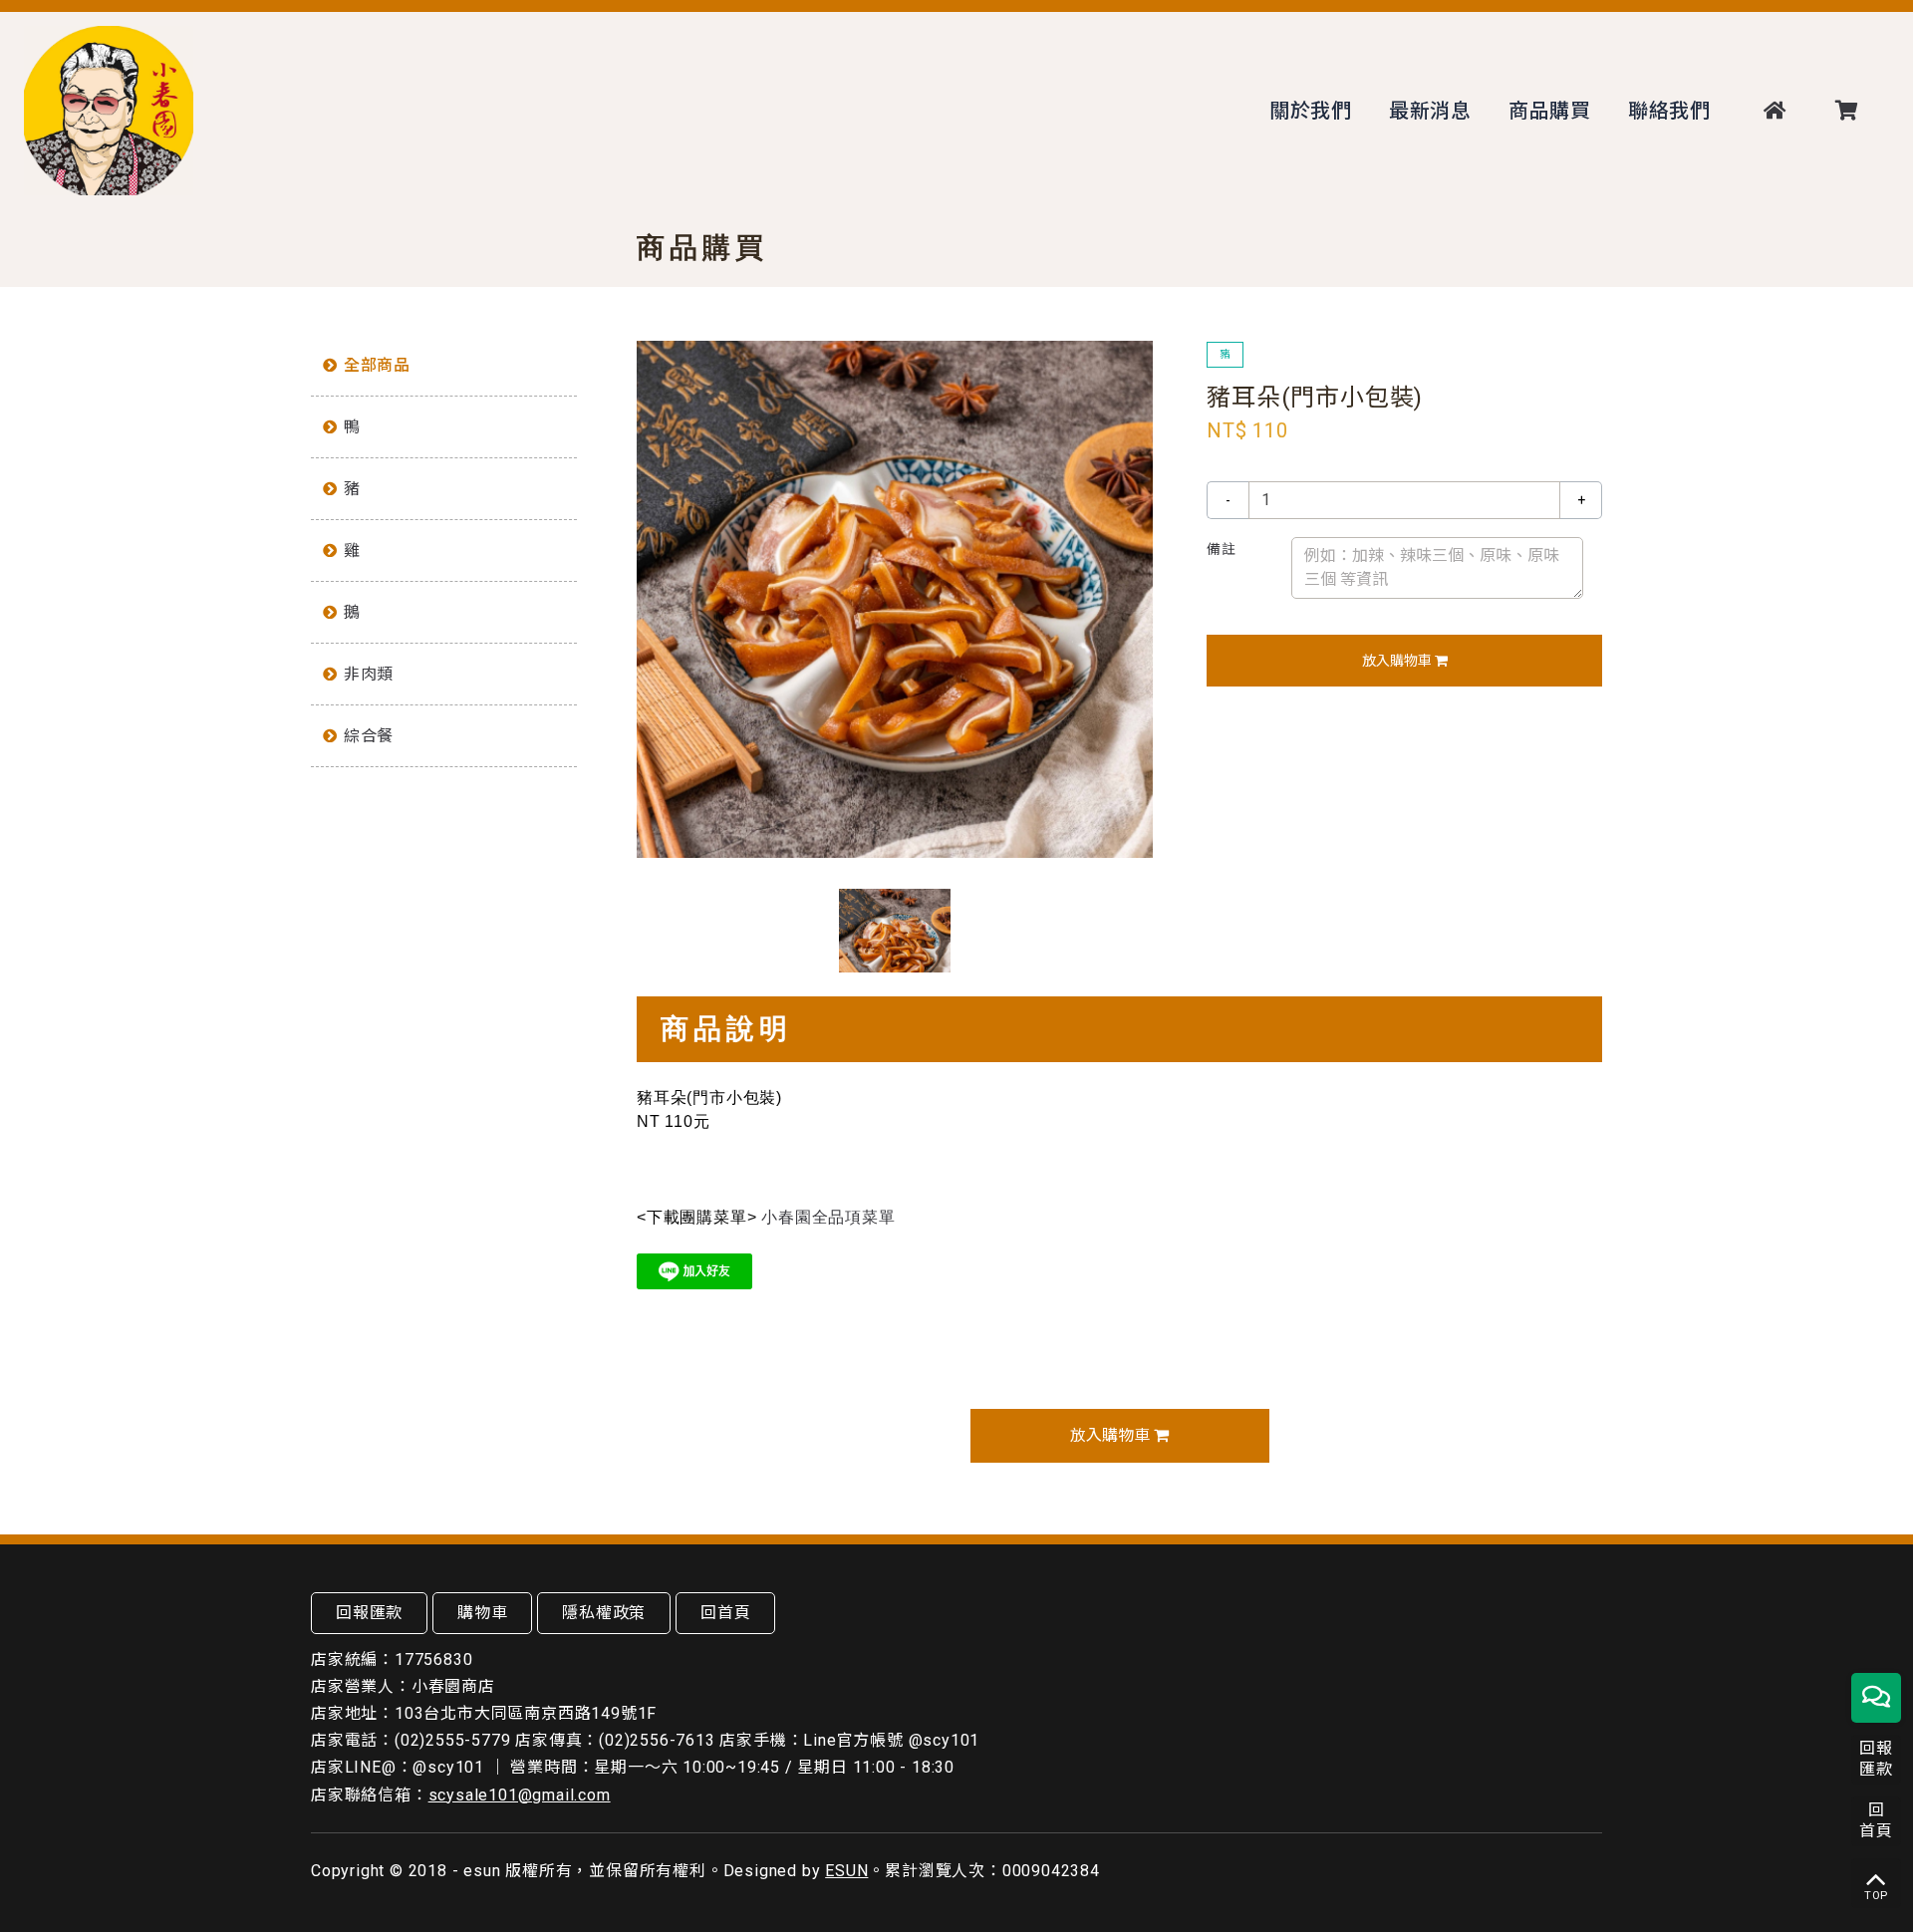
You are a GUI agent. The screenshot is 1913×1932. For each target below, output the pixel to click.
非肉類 (369, 674)
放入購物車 (1398, 661)
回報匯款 (369, 1613)
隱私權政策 (604, 1613)
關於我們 (1311, 111)
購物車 (482, 1613)
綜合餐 (369, 736)
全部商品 (377, 365)
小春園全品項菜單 (828, 1217)
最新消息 (1430, 111)
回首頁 (725, 1613)
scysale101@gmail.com (520, 1795)
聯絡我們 (1669, 111)
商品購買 (1550, 111)
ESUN (846, 1871)
